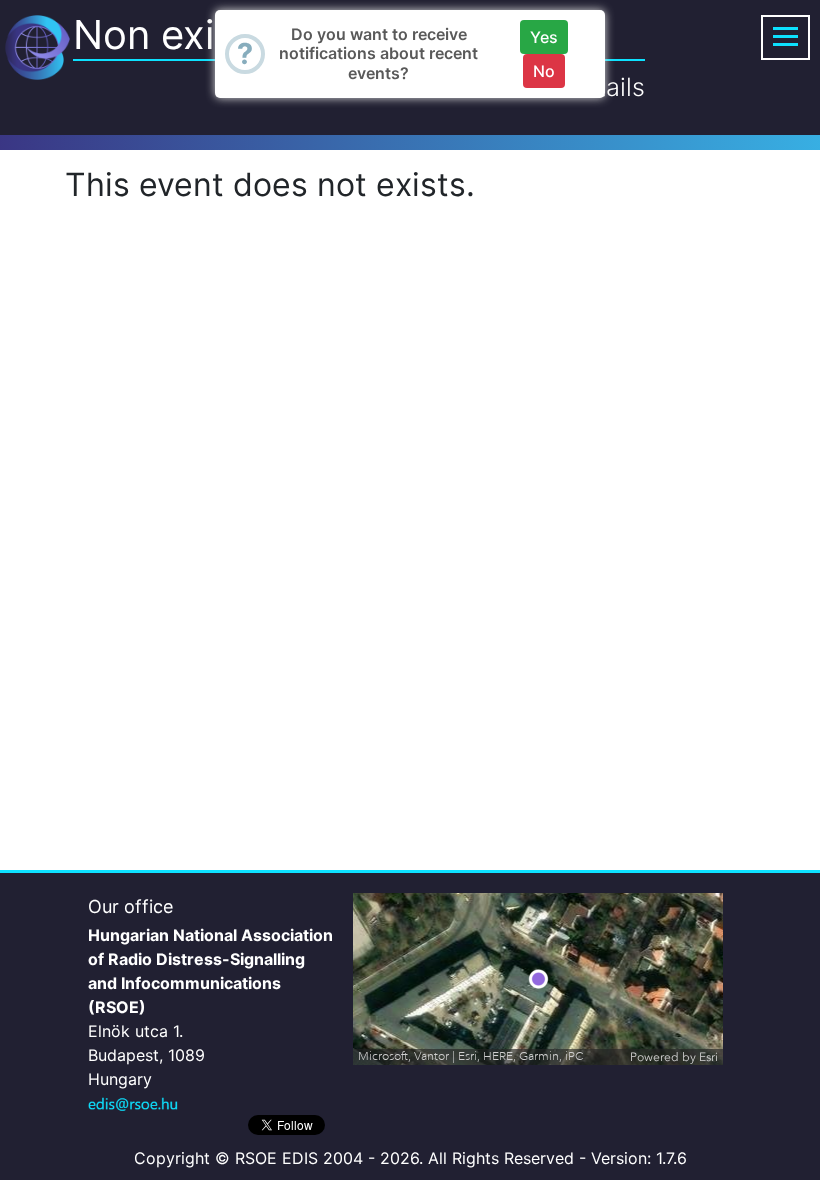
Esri (708, 1057)
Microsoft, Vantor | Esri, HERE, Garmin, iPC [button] (471, 1056)
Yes (544, 37)
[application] (538, 979)
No (544, 71)
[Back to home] (37, 46)
